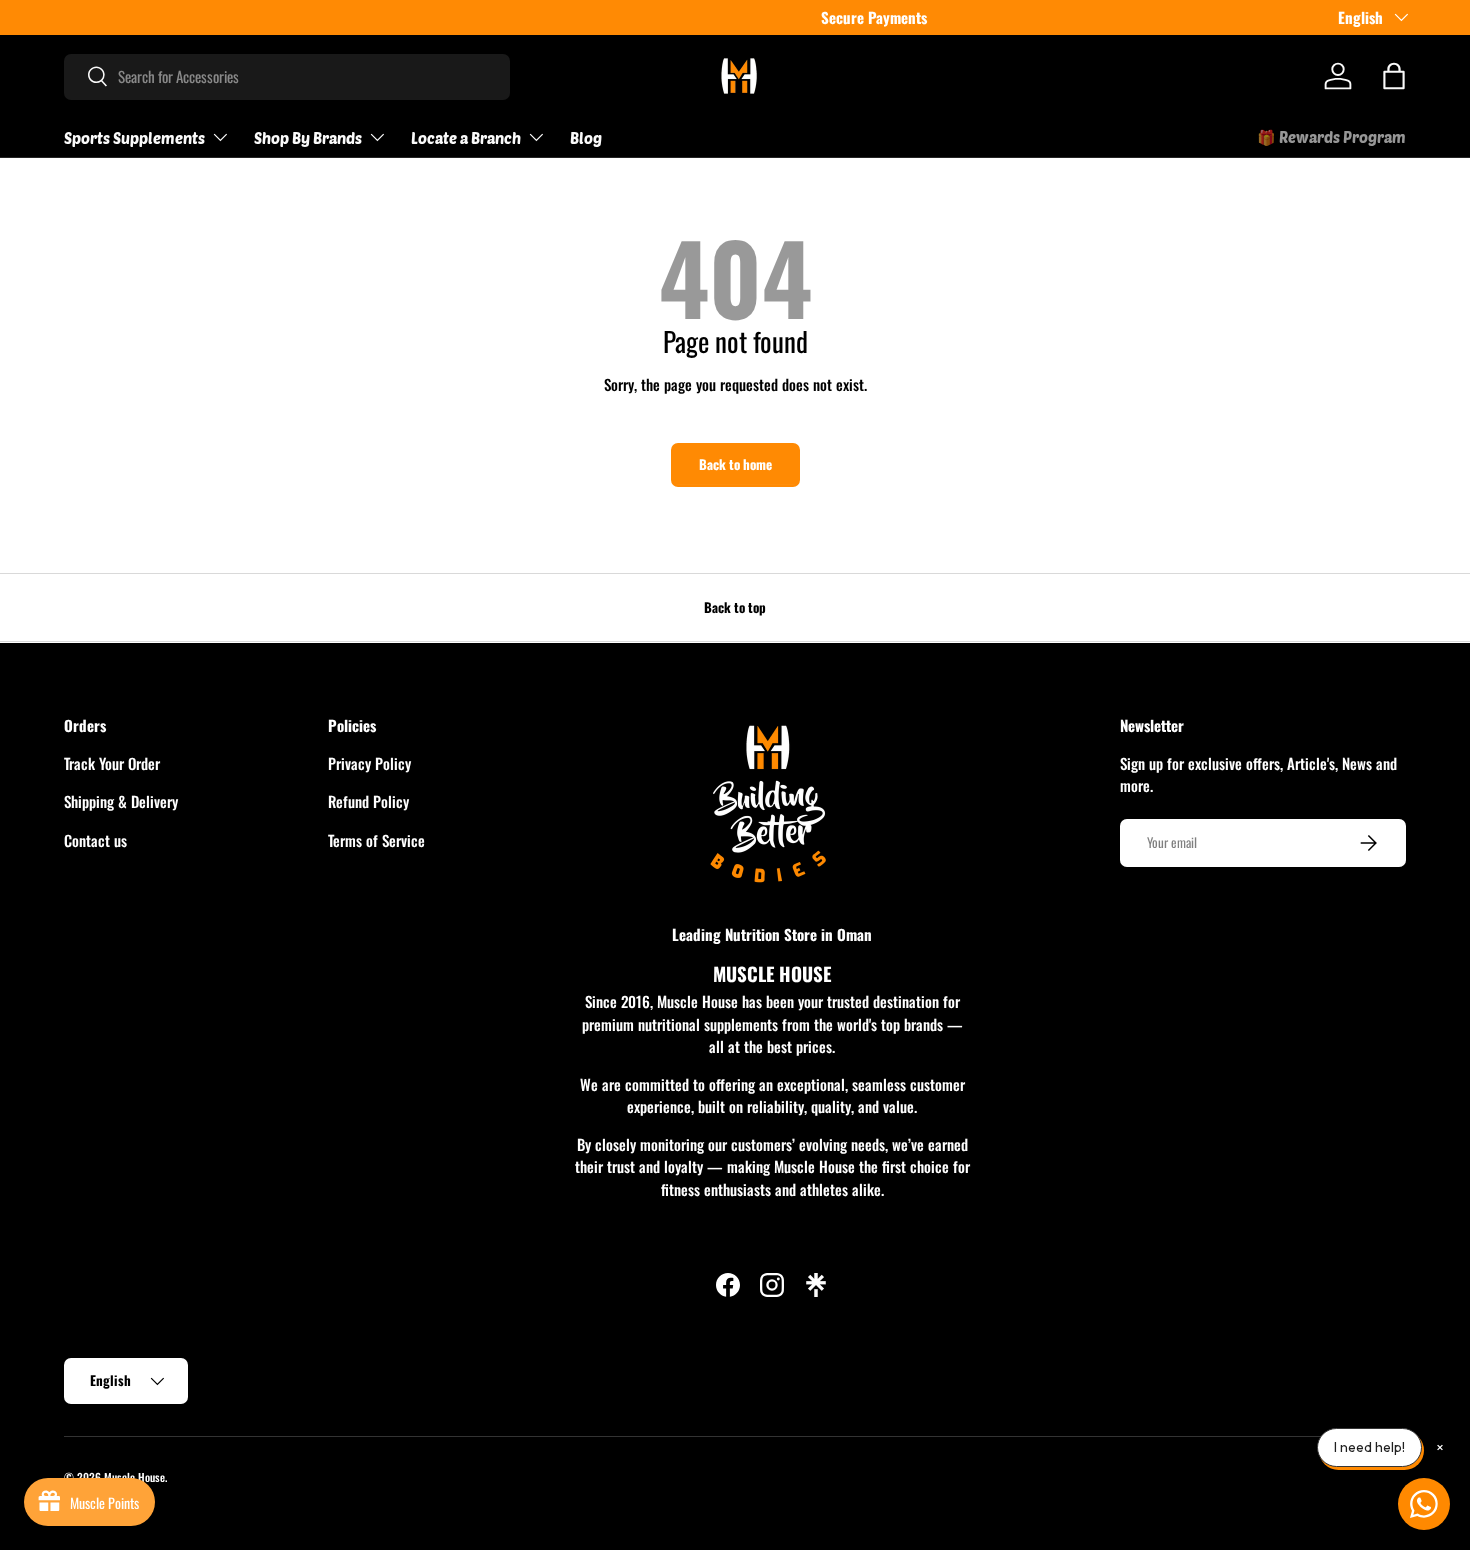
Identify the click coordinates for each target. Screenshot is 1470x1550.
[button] (1394, 76)
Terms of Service (376, 839)
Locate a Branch (466, 138)
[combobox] (287, 76)
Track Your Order (112, 762)
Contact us (95, 839)
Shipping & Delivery (121, 801)
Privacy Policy (369, 762)
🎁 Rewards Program (1331, 137)
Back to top (735, 607)
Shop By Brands (308, 138)
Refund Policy (368, 801)
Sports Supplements (134, 138)
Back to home (735, 464)
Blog (586, 138)
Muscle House (134, 1477)
